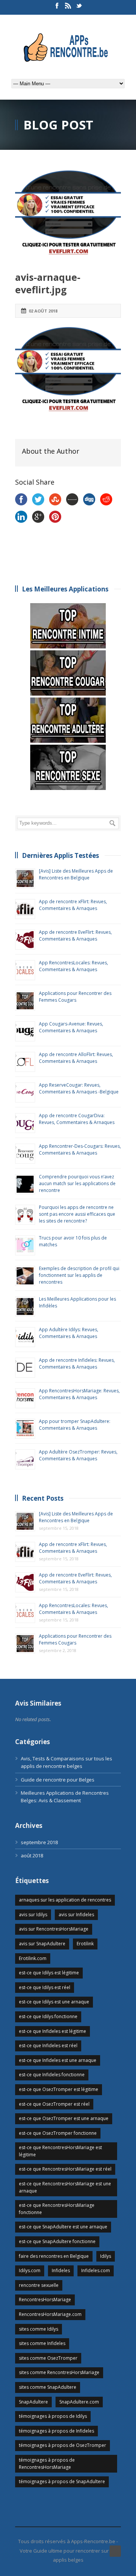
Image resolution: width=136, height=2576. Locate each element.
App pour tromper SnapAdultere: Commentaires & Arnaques (75, 1425)
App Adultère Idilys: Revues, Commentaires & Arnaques (69, 1333)
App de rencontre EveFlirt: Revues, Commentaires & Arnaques (75, 935)
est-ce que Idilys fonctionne (48, 2016)
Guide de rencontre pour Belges (58, 1780)
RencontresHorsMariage (45, 2300)
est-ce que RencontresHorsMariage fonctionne (57, 2209)
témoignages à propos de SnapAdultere (62, 2481)
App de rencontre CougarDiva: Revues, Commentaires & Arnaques (77, 1119)
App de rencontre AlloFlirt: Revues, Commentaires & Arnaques (76, 1058)
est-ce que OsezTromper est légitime (59, 2089)
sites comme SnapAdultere (48, 2387)
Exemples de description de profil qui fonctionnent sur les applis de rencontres (79, 1275)
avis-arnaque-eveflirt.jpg (48, 283)
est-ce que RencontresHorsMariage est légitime (60, 2151)
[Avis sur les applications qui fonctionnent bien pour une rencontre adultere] (68, 720)
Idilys (106, 2256)
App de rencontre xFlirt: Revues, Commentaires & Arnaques (73, 905)
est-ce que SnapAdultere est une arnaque (63, 2227)
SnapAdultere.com (79, 2402)
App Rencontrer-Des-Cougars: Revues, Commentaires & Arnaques (80, 1149)
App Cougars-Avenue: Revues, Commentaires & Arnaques (71, 1027)
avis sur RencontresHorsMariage (54, 1929)
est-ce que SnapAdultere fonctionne (57, 2241)
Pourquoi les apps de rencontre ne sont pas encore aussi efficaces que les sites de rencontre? (77, 1214)
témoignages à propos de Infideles (56, 2431)
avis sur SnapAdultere (42, 1944)
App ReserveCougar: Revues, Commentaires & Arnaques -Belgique (79, 1088)
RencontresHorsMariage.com (50, 2314)
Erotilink (85, 1944)
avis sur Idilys (33, 1915)
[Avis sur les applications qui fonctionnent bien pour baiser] (68, 767)
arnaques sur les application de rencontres (65, 1900)
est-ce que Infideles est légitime (53, 2031)
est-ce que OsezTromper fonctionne (58, 2133)
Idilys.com (30, 2270)
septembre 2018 (39, 1842)
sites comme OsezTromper (48, 2358)
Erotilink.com (33, 1958)
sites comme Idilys (39, 2329)
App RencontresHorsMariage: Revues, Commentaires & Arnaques (79, 1394)
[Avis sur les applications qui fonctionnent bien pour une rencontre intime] (68, 626)
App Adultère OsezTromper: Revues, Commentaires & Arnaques (78, 1455)
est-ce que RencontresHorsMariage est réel (65, 2169)
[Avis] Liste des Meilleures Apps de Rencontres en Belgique (76, 874)
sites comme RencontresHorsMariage (59, 2372)
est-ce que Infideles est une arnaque (58, 2060)
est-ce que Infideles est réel (48, 2046)
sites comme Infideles (42, 2343)
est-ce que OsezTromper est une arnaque (64, 2118)
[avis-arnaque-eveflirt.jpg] (68, 215)
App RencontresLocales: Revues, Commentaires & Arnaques (73, 966)
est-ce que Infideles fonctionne (52, 2075)
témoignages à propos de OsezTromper (63, 2445)
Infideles (61, 2270)
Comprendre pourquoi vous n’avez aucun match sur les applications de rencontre (77, 1183)
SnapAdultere (33, 2402)
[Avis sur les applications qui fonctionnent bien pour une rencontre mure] (68, 673)
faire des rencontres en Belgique (54, 2256)
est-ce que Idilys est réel (45, 1987)
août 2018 (32, 1855)
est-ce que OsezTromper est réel (54, 2104)
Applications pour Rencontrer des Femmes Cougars (75, 997)
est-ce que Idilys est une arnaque (54, 2002)
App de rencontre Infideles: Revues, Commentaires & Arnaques (77, 1363)
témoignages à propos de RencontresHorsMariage (47, 2464)
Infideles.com (96, 2270)
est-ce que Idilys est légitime (49, 1973)
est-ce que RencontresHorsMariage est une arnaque (65, 2187)
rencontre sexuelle (39, 2285)
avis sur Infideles (76, 1915)
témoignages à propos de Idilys (53, 2416)
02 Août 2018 (43, 311)
